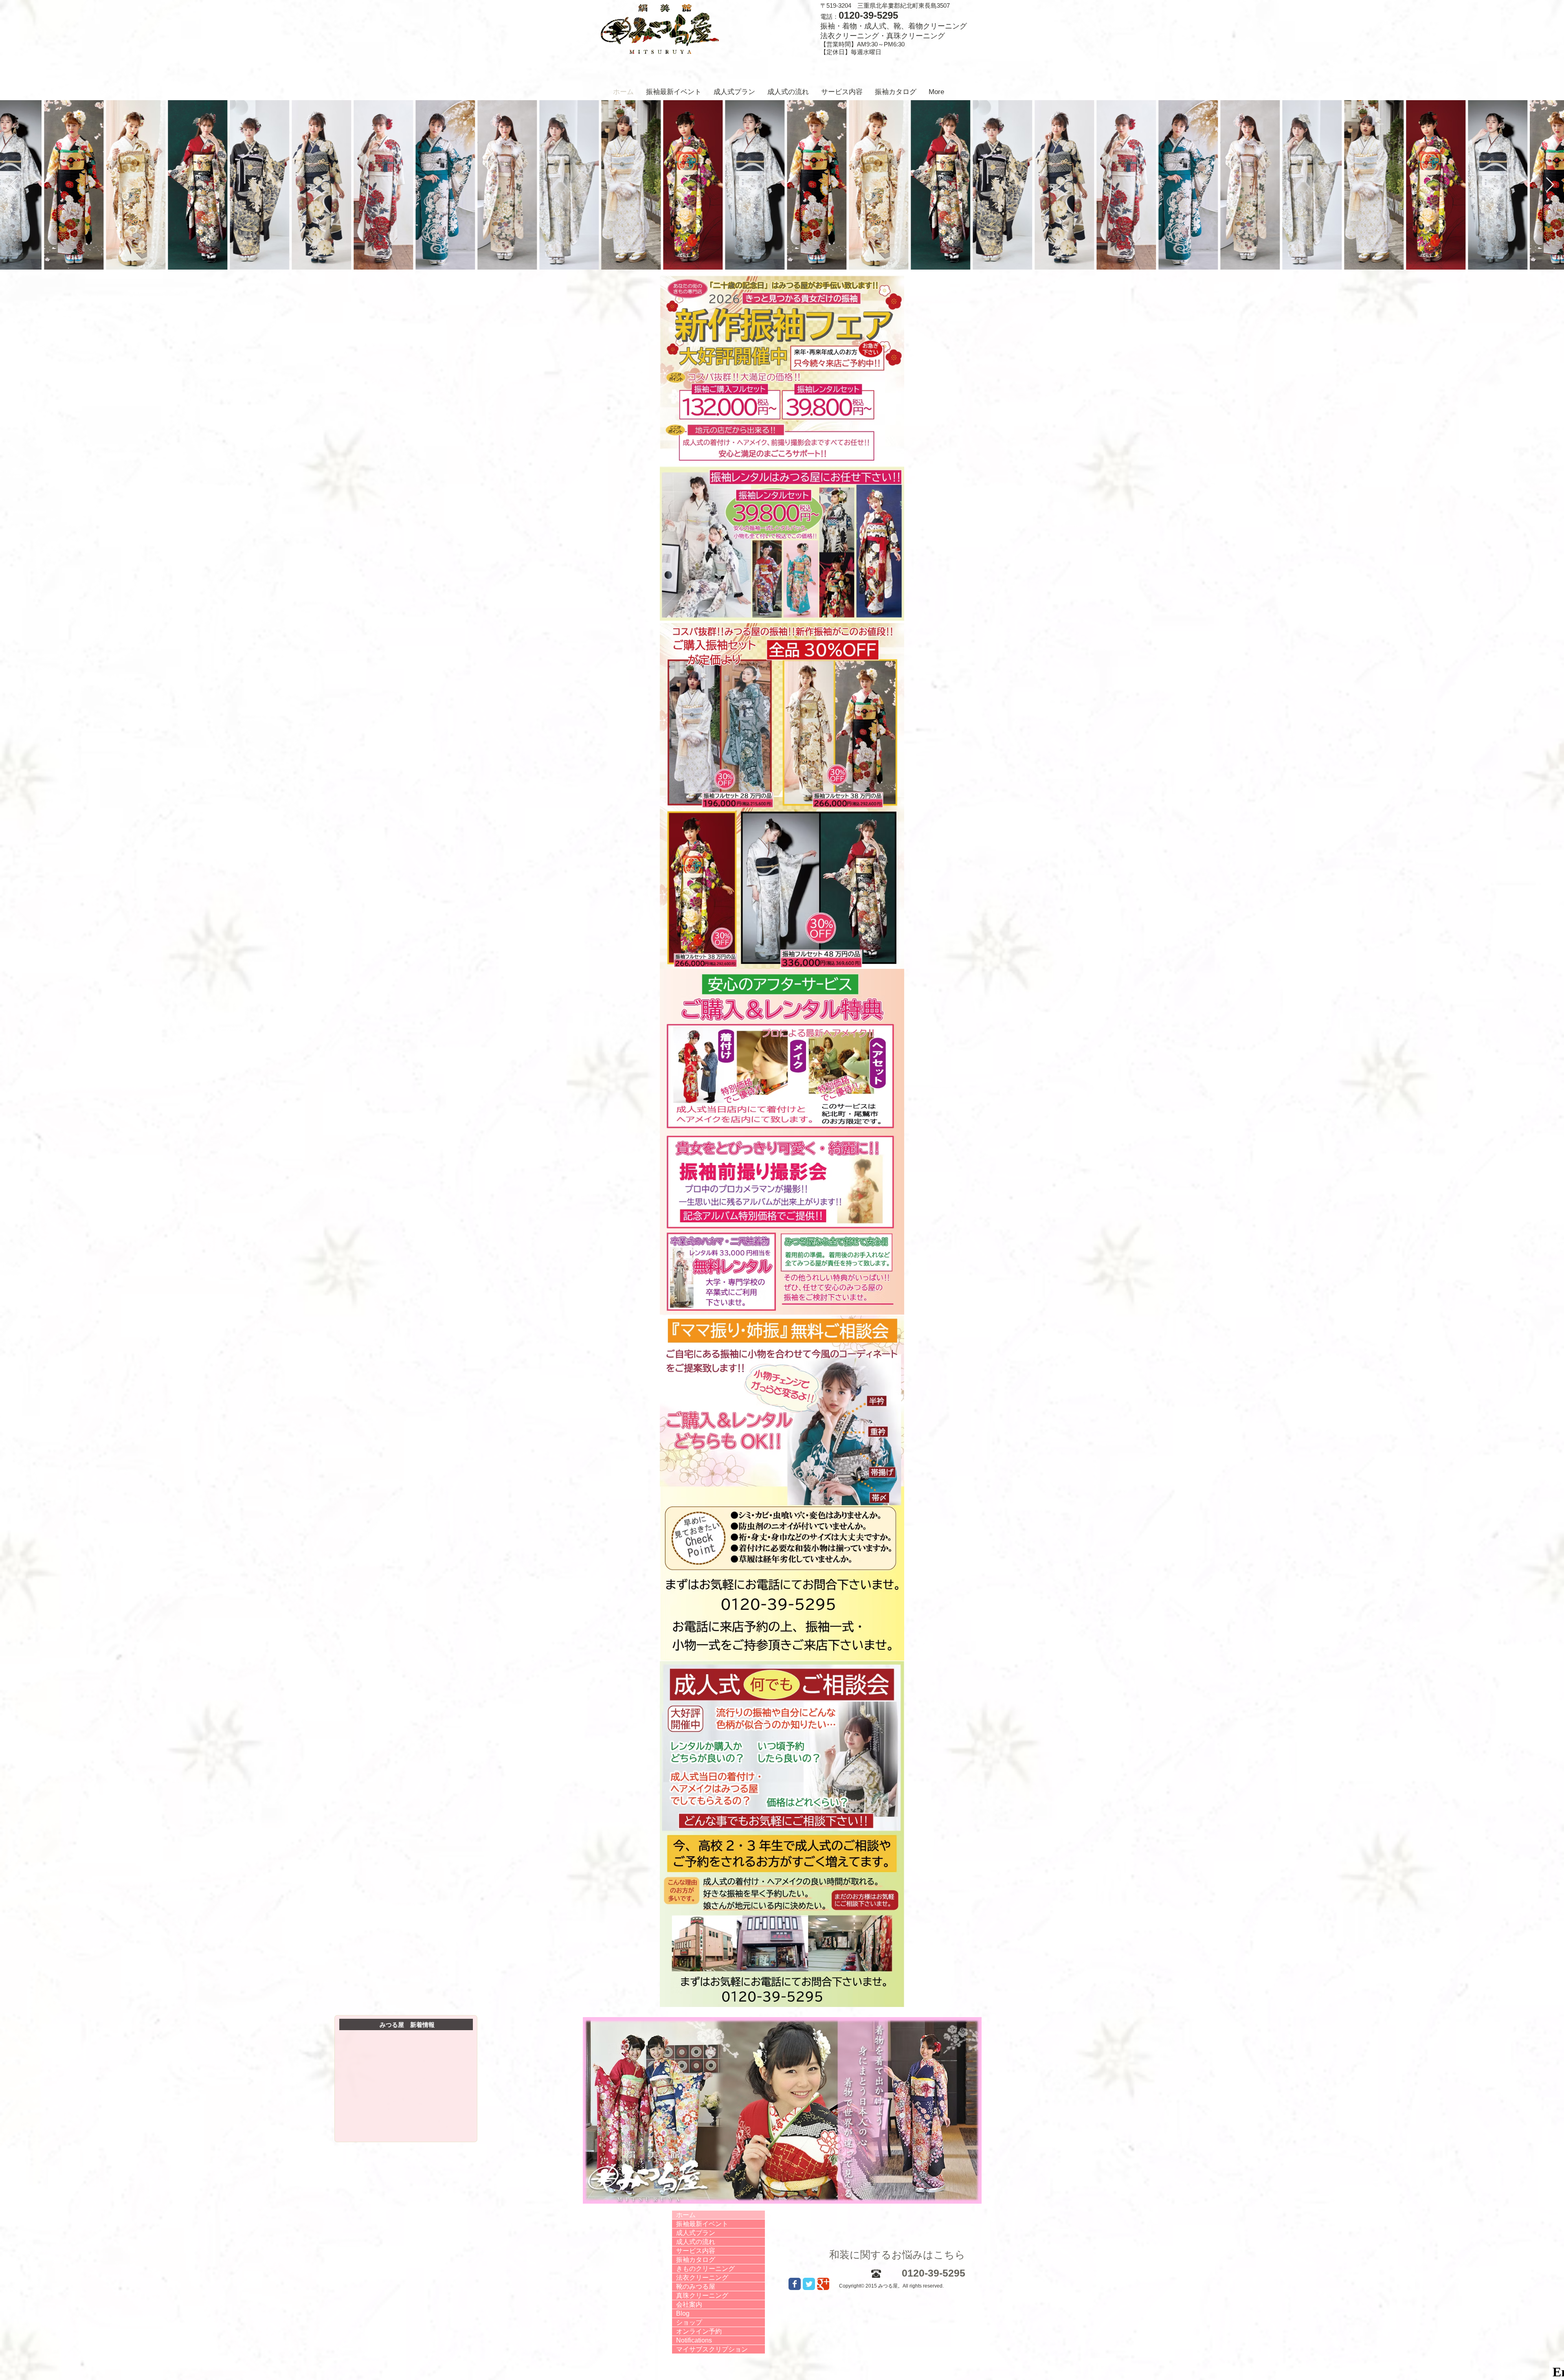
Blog (683, 2313)
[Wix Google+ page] (823, 2284)
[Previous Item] (14, 185)
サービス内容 (696, 2251)
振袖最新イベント (702, 2224)
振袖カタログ (696, 2260)
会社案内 (689, 2304)
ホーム (686, 2215)
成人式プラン (696, 2233)
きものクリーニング (705, 2269)
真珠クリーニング (702, 2295)
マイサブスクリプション (712, 2349)
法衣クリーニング (702, 2278)
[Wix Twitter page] (809, 2284)
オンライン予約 (699, 2331)
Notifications (694, 2340)
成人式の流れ (696, 2242)
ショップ (689, 2322)
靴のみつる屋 (696, 2287)
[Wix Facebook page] (795, 2284)
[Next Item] (1550, 185)
